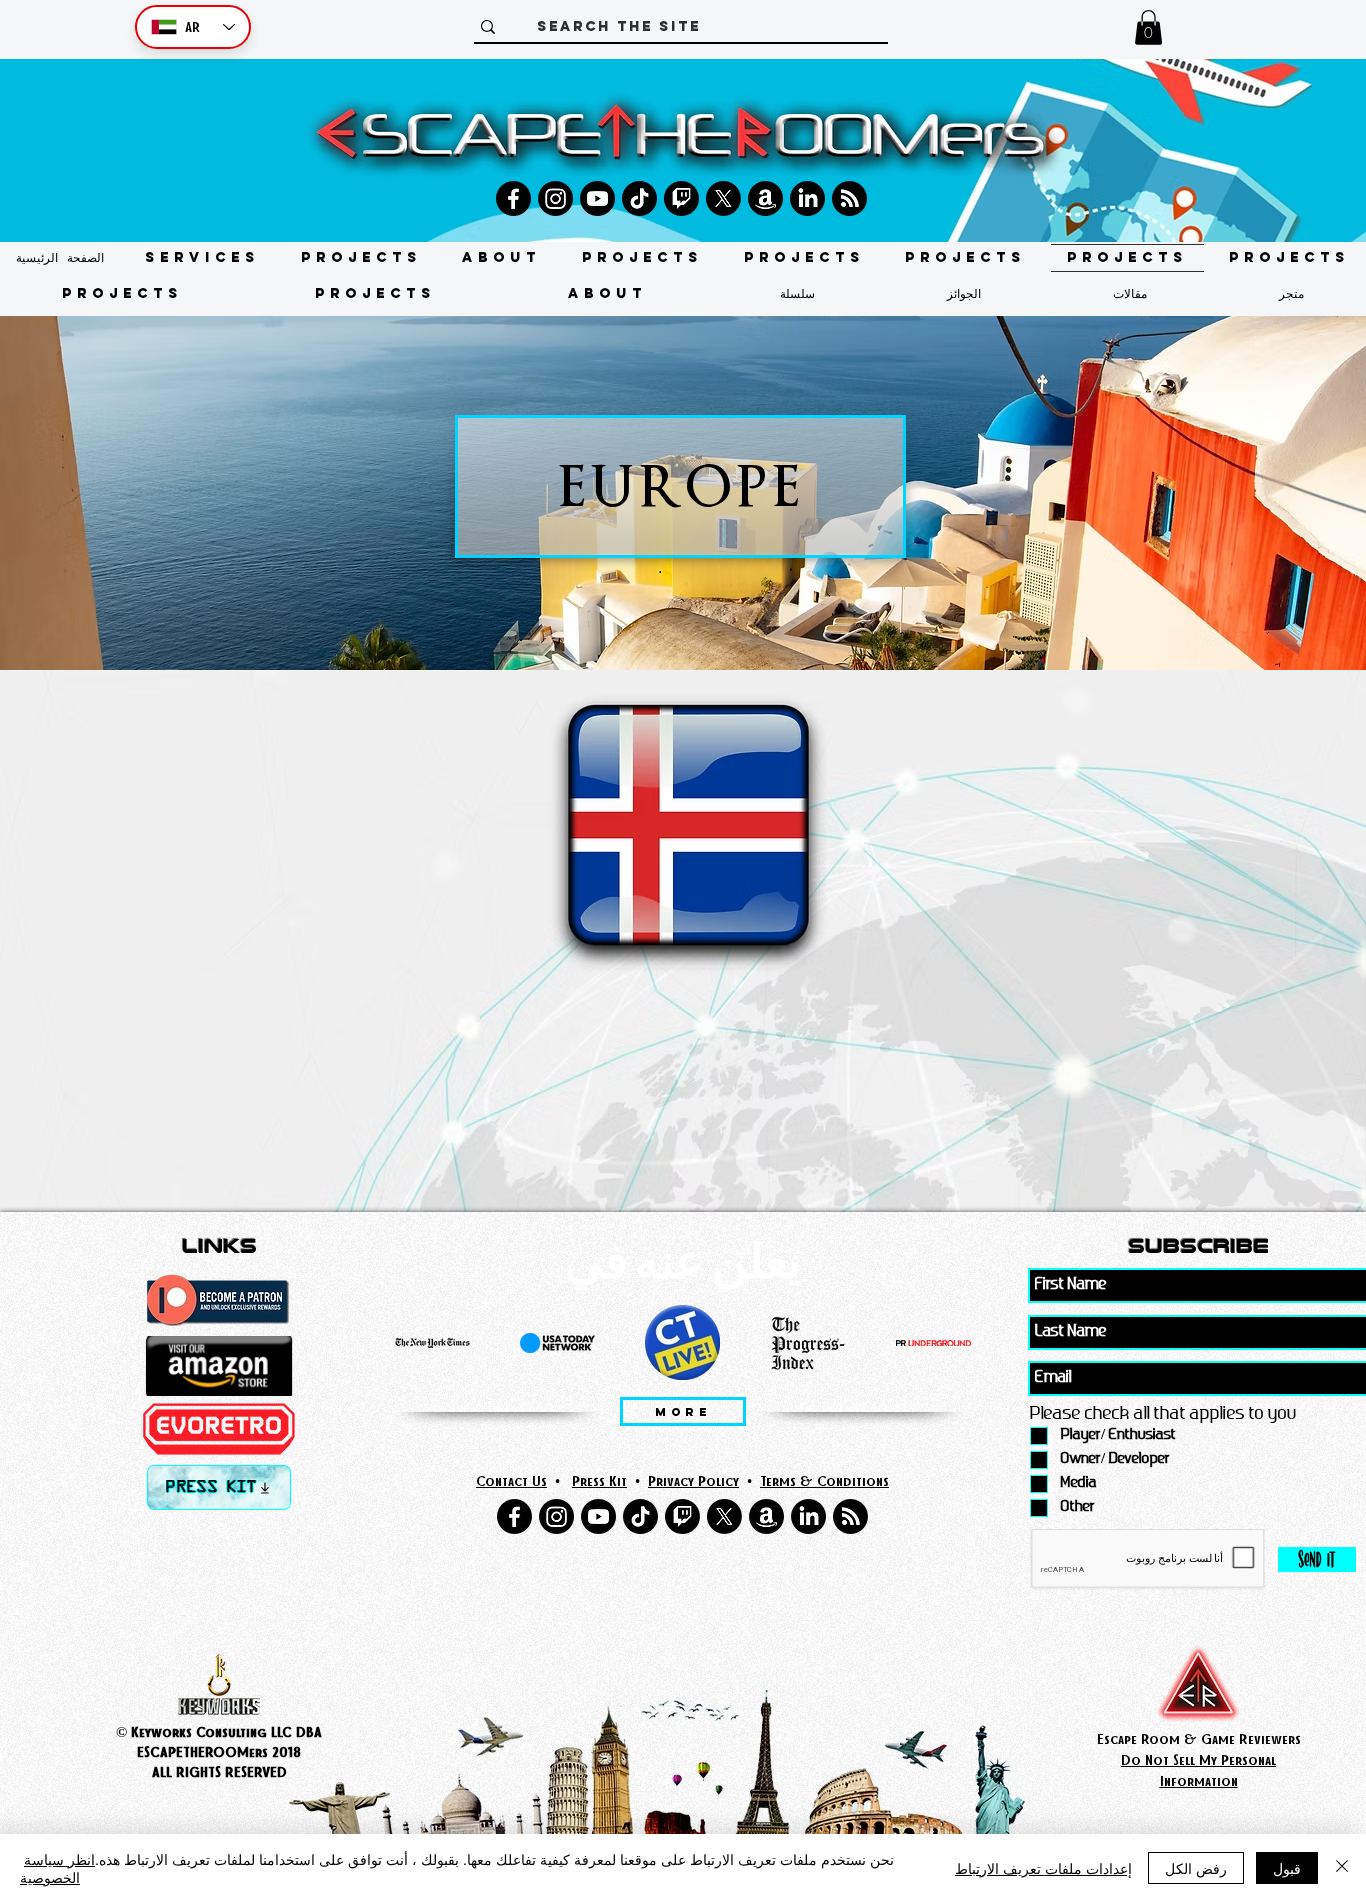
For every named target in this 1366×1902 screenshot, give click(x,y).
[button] (1148, 27)
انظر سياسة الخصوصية (57, 1868)
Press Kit (599, 1480)
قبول (1287, 1868)
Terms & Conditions (824, 1480)
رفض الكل (1196, 1868)
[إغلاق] (1342, 1868)
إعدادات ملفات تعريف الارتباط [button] (1043, 1868)
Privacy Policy (693, 1480)
